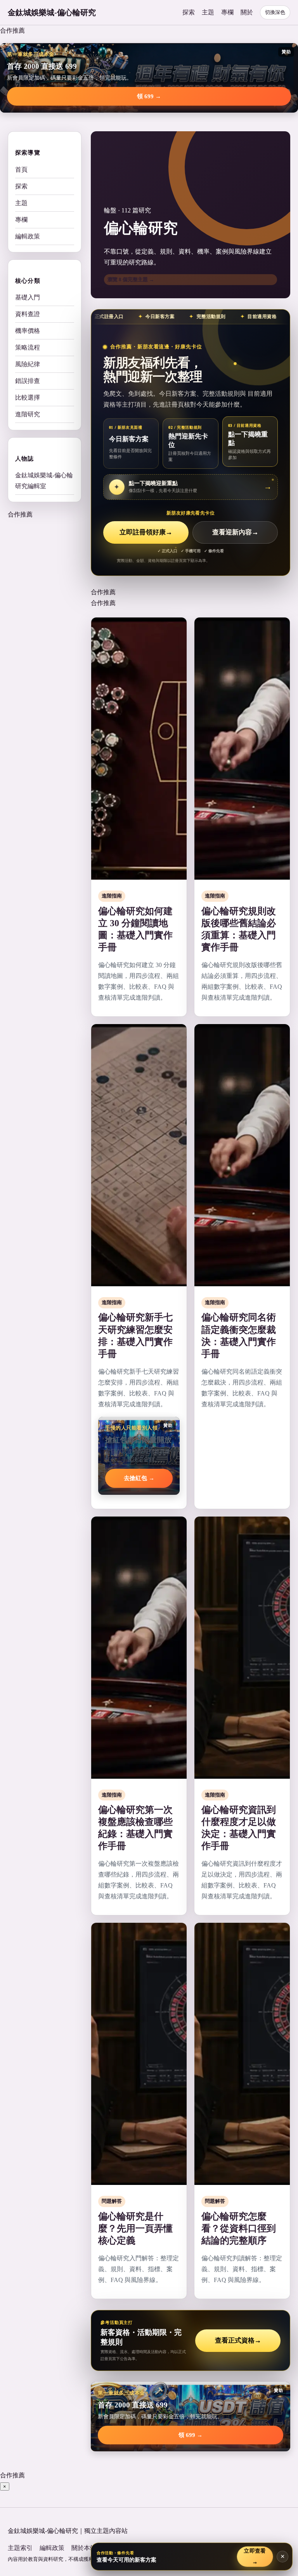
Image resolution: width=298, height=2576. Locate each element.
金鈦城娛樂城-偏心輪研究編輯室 (44, 481)
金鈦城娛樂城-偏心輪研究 (52, 12)
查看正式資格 (238, 2340)
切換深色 (275, 12)
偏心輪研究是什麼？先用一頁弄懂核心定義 (135, 2228)
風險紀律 (28, 364)
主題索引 (20, 2548)
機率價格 (28, 331)
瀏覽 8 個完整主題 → (131, 279)
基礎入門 (28, 297)
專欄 (227, 12)
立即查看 (255, 2556)
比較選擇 (28, 397)
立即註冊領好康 (146, 532)
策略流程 (28, 347)
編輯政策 (28, 236)
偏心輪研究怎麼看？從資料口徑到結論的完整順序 (239, 2228)
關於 (247, 12)
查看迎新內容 (235, 532)
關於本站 (84, 2548)
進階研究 (28, 414)
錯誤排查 (28, 381)
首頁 (21, 170)
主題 (208, 12)
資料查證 (28, 314)
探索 (189, 12)
